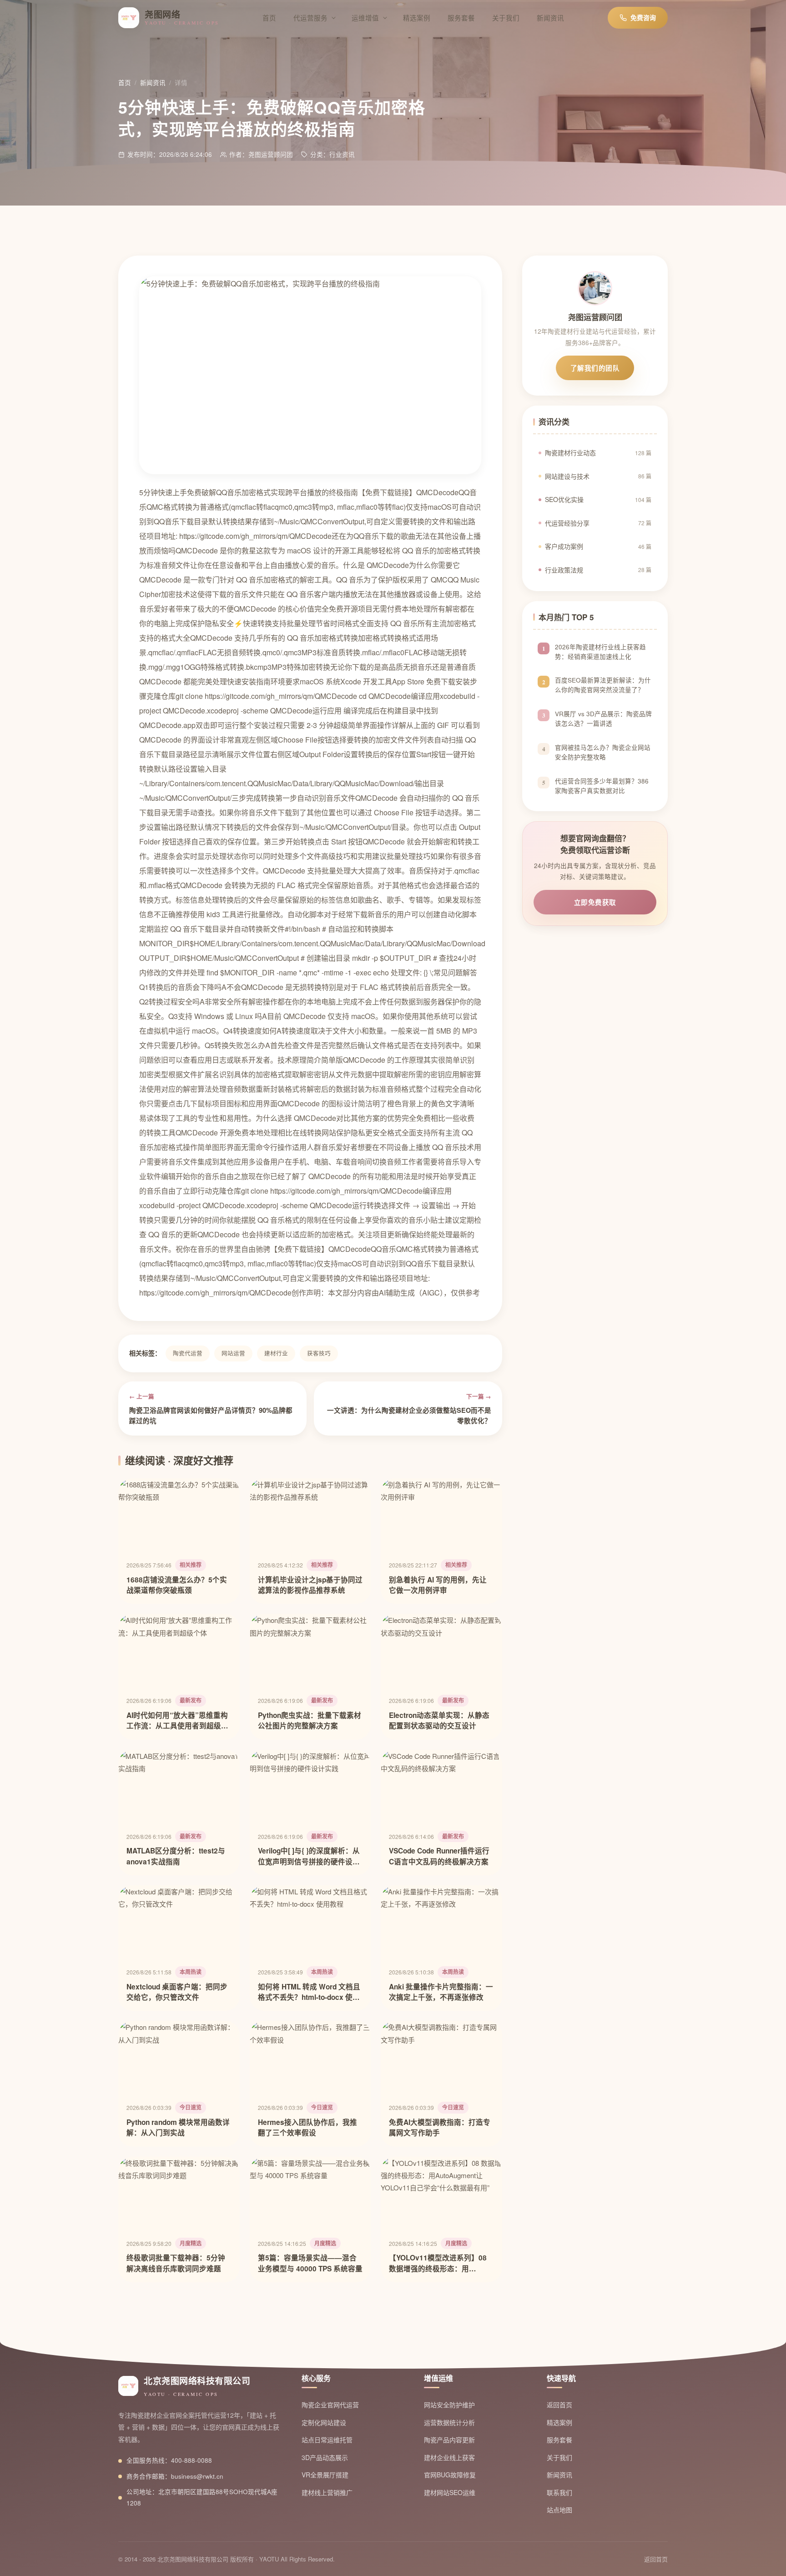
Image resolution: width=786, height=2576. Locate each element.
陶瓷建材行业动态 (598, 452)
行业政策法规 (598, 570)
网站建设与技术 (598, 476)
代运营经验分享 (598, 523)
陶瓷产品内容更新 (449, 2440)
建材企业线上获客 (449, 2457)
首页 (269, 18)
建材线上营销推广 (327, 2492)
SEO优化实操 (598, 499)
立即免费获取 (595, 902)
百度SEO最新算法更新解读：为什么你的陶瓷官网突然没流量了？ (603, 685)
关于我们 (506, 18)
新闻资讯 (550, 18)
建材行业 (276, 1353)
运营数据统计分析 (449, 2422)
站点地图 (559, 2510)
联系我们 (559, 2492)
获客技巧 (319, 1353)
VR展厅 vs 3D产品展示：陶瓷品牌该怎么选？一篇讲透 (603, 719)
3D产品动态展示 (325, 2457)
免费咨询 (643, 17)
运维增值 (365, 18)
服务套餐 (461, 18)
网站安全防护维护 (449, 2405)
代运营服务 (310, 18)
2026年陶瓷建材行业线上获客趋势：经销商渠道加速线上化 (600, 652)
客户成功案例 (598, 546)
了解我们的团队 (595, 368)
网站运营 (233, 1353)
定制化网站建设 (324, 2422)
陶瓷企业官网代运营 (330, 2405)
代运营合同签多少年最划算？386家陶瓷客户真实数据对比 (602, 786)
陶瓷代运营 (188, 1353)
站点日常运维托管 (327, 2440)
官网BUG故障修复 (450, 2475)
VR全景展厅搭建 (325, 2475)
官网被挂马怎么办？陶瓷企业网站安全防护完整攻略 (603, 752)
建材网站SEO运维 (450, 2492)
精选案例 (417, 18)
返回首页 (559, 2405)
